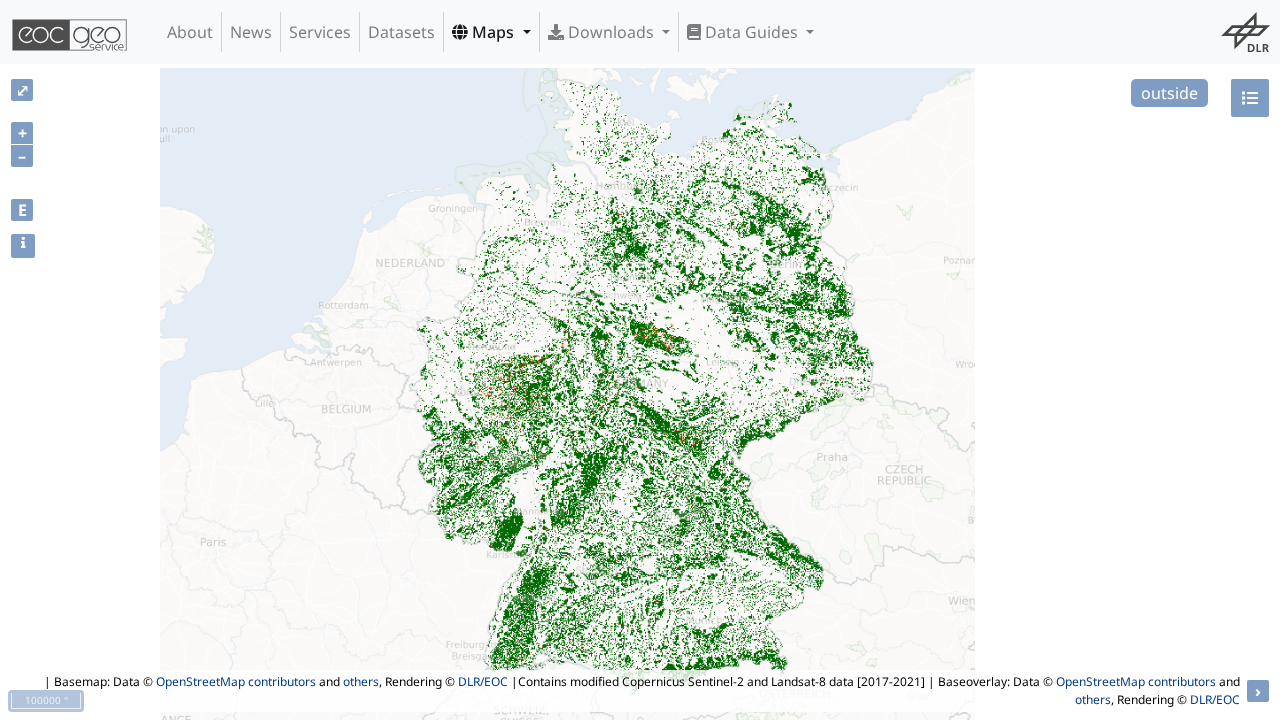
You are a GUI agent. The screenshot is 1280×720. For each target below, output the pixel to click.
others (361, 681)
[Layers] (1250, 98)
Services (320, 32)
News (251, 32)
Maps (493, 32)
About (190, 32)
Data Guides (751, 32)
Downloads (611, 32)
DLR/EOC (483, 681)
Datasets (401, 32)
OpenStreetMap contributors (236, 681)
